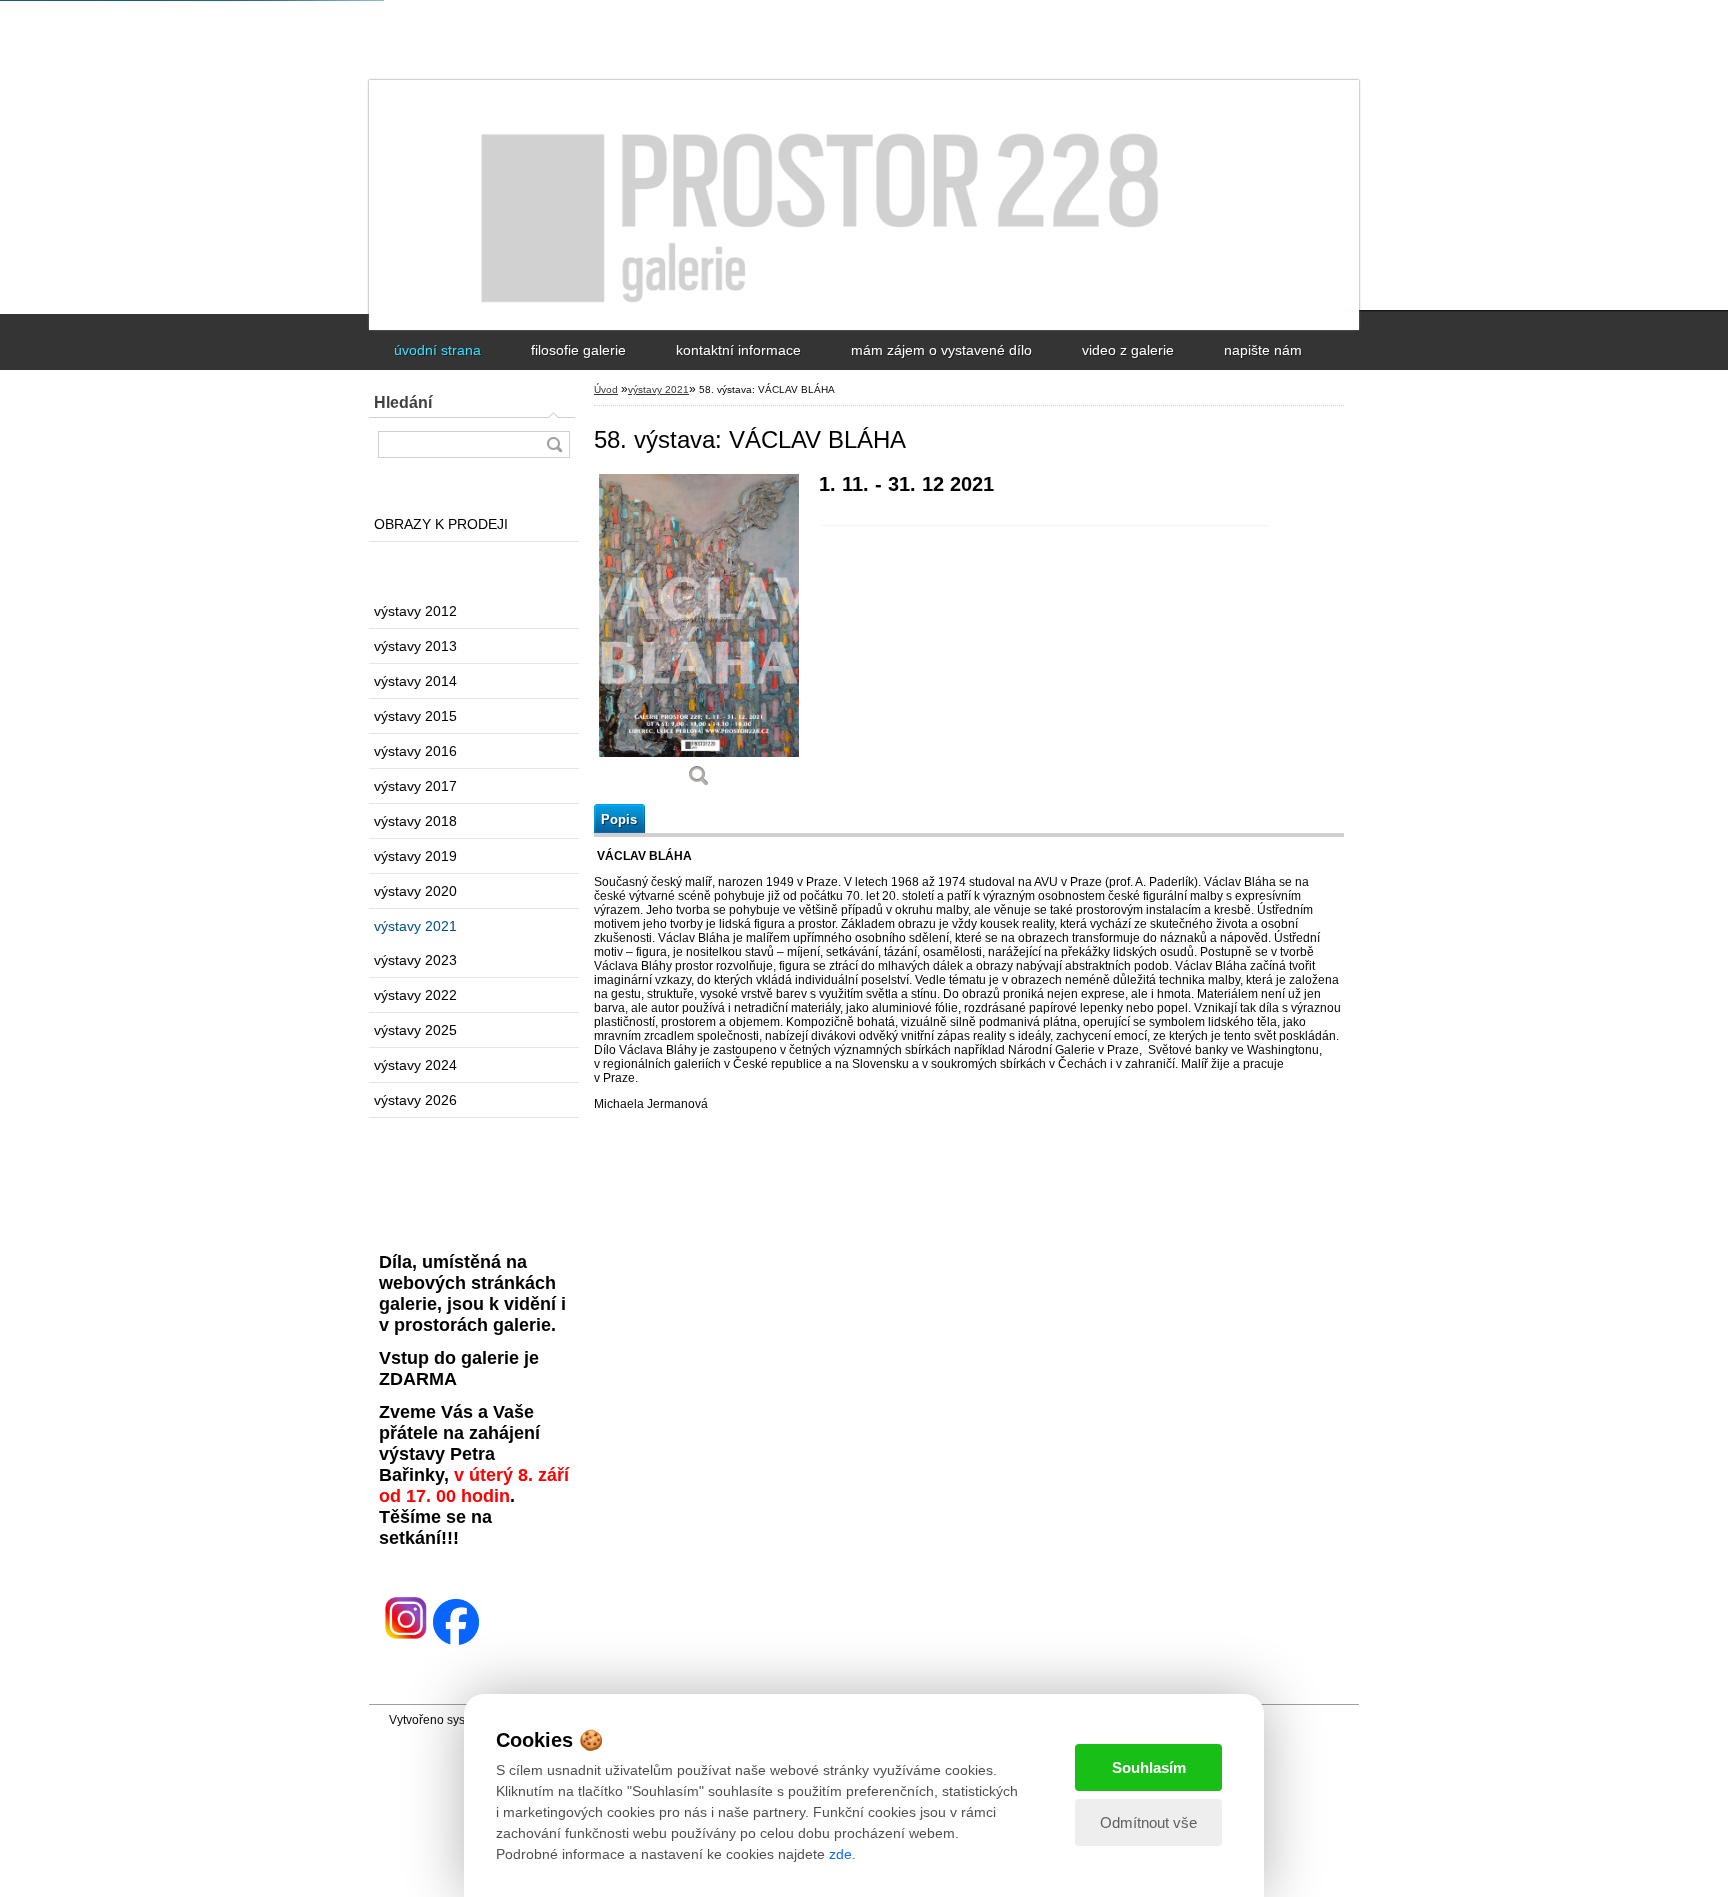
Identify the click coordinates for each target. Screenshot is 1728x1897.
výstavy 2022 (415, 995)
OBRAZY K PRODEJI (441, 524)
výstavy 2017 (415, 786)
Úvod (606, 389)
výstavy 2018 (415, 821)
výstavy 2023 (415, 960)
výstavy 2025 (415, 1030)
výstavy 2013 (415, 646)
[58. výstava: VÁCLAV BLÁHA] (699, 637)
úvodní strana (437, 350)
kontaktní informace (738, 350)
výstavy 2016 (415, 751)
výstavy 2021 (415, 926)
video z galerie (1128, 350)
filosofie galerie (578, 350)
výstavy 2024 (415, 1065)
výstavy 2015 (415, 716)
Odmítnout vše (1148, 1822)
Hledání (403, 402)
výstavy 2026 (415, 1100)
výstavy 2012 (415, 611)
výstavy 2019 (415, 856)
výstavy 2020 (415, 891)
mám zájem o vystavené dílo (941, 350)
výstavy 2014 (415, 681)
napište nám (1263, 350)
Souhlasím (1149, 1767)
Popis (619, 819)
